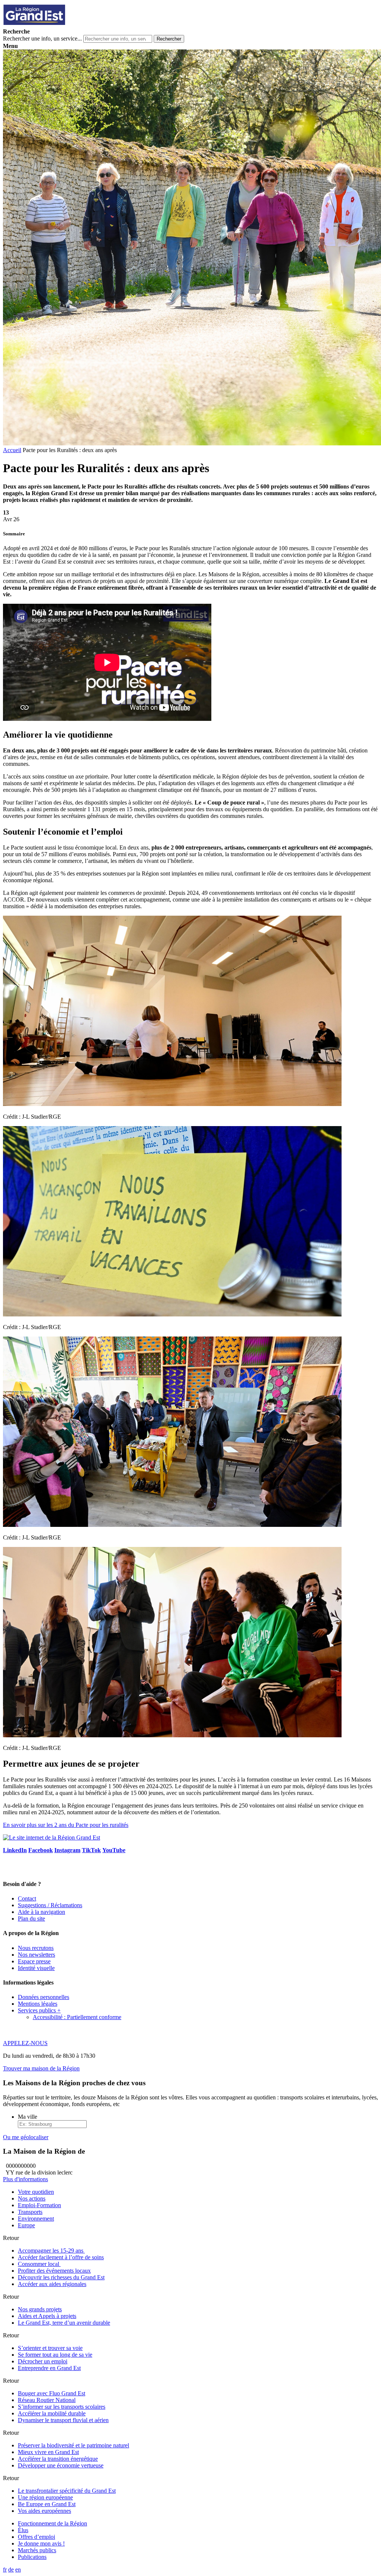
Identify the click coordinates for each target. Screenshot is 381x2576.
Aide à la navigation (41, 1912)
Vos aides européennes (44, 2511)
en (18, 2569)
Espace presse (34, 1961)
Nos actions (32, 2198)
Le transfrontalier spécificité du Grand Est (67, 2491)
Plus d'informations (25, 2179)
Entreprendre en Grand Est (49, 2368)
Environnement (36, 2219)
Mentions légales (38, 2004)
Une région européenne (45, 2497)
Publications (32, 2557)
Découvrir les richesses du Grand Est (61, 2277)
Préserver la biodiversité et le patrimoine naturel (73, 2445)
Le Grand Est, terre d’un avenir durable (64, 2323)
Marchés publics (37, 2550)
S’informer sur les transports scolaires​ (62, 2407)
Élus (23, 2530)
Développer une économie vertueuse (61, 2465)
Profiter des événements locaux (54, 2271)
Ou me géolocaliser (26, 2137)
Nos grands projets (40, 2309)
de (11, 2569)
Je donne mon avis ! (41, 2543)
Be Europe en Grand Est (47, 2504)
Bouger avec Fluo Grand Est (52, 2393)
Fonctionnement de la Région (52, 2523)
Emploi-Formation (39, 2205)
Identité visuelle (36, 1968)
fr (5, 2569)
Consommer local (39, 2264)
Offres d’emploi (36, 2537)
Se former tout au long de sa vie (55, 2355)
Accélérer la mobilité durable (52, 2413)
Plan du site (31, 1919)
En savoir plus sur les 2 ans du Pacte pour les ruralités (66, 1825)
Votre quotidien (36, 2192)
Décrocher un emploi (43, 2361)
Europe (26, 2225)
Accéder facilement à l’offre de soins (61, 2257)
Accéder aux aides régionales (52, 2284)
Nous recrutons (36, 1948)
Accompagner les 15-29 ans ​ (51, 2251)
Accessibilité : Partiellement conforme (77, 2017)
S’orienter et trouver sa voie (50, 2348)
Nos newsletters (36, 1955)
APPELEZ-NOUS (25, 2043)
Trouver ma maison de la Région (41, 2068)
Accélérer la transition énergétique (58, 2459)
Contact (27, 1898)
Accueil (12, 450)
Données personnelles (44, 1997)
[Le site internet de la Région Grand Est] (68, 25)
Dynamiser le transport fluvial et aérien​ (63, 2420)
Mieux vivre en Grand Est (48, 2452)
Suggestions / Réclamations (50, 1905)
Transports (30, 2212)
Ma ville (28, 2117)
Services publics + (39, 2010)
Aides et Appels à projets (47, 2316)
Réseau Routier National (47, 2400)
